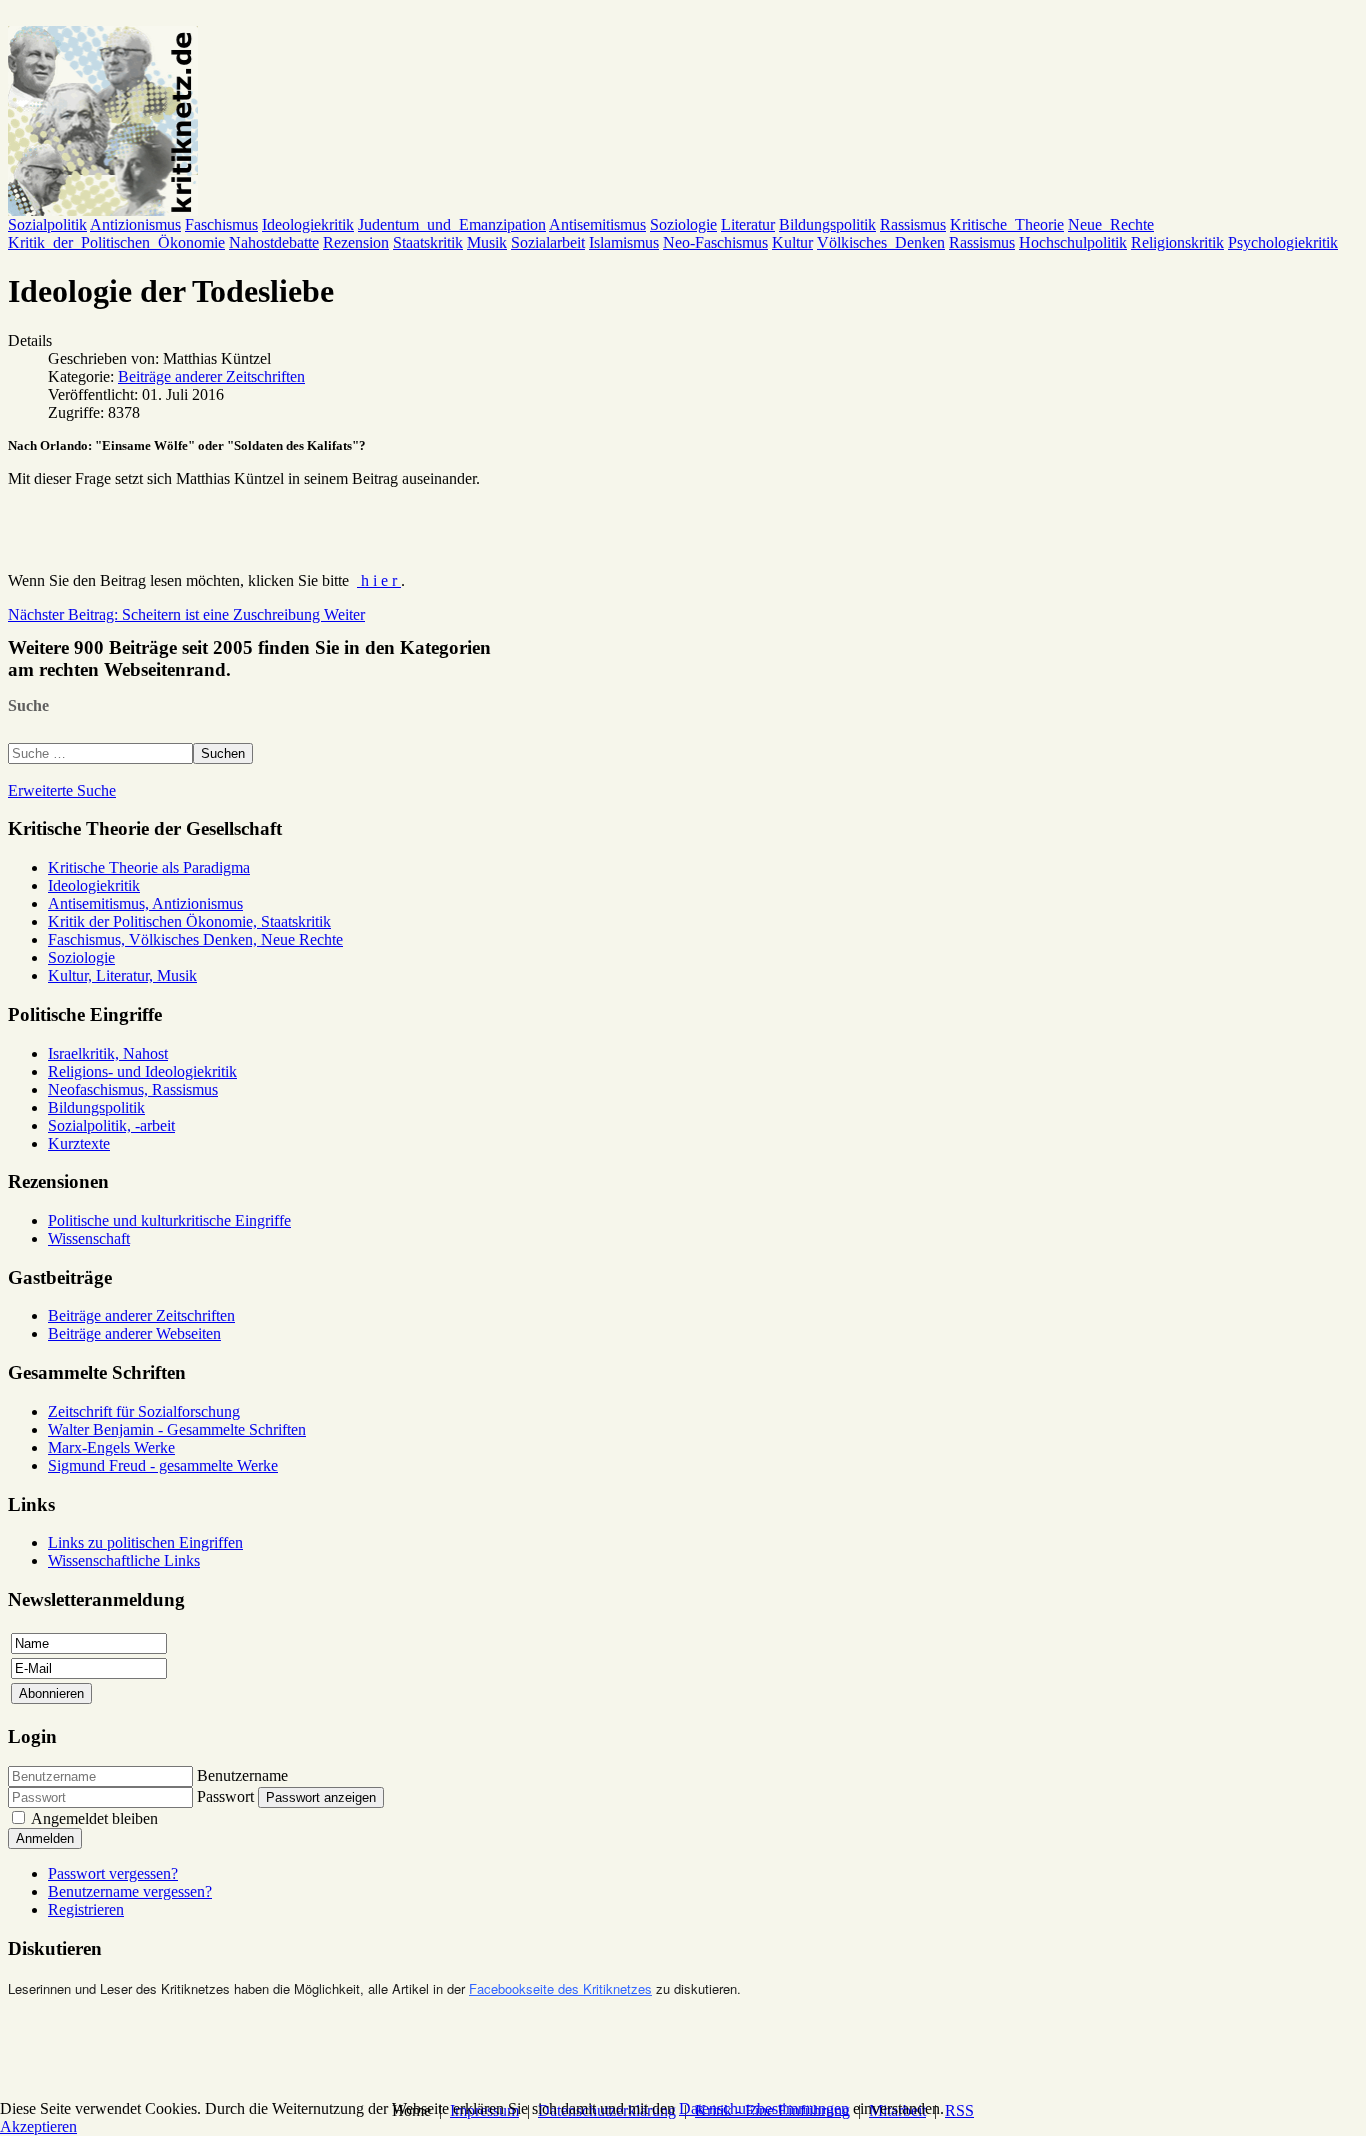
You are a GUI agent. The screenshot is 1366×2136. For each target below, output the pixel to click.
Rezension (356, 242)
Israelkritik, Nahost (108, 1053)
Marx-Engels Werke (111, 1447)
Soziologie (683, 224)
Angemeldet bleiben (94, 1818)
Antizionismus (135, 224)
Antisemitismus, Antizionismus (145, 903)
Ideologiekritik (308, 224)
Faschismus (221, 224)
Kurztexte (79, 1143)
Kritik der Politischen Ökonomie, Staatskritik (189, 921)
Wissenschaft (89, 1238)
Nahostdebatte (274, 242)
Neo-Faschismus (715, 242)
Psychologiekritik (1283, 242)
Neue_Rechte (1111, 224)
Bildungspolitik (827, 224)
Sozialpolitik (47, 224)
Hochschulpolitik (1073, 242)
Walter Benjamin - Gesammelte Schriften (177, 1429)
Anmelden (45, 1838)
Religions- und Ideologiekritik (142, 1071)
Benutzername (242, 1775)
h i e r (379, 580)
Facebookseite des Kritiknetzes (560, 1988)
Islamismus (624, 242)
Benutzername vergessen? (130, 1891)
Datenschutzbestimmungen (764, 2108)
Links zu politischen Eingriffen (145, 1542)
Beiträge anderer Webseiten (134, 1333)
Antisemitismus (597, 224)
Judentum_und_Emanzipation (452, 224)
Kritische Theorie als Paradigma (149, 867)
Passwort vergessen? (113, 1873)
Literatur (748, 224)
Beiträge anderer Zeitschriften (211, 376)
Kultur (792, 242)
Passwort (225, 1796)
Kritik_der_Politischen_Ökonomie (116, 242)
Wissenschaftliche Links (124, 1560)
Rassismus (913, 224)
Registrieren (86, 1909)
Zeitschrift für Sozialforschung (144, 1411)
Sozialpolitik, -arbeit (111, 1125)
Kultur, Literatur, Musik (122, 975)
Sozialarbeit (548, 242)
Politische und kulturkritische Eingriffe (169, 1220)
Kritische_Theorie (1007, 224)
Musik (487, 242)
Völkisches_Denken (881, 242)
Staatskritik (428, 242)
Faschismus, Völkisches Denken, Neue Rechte (195, 939)
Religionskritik (1177, 242)
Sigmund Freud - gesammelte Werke (163, 1465)
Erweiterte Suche (62, 790)
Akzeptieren (38, 2126)
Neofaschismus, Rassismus (133, 1089)
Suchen (223, 753)
